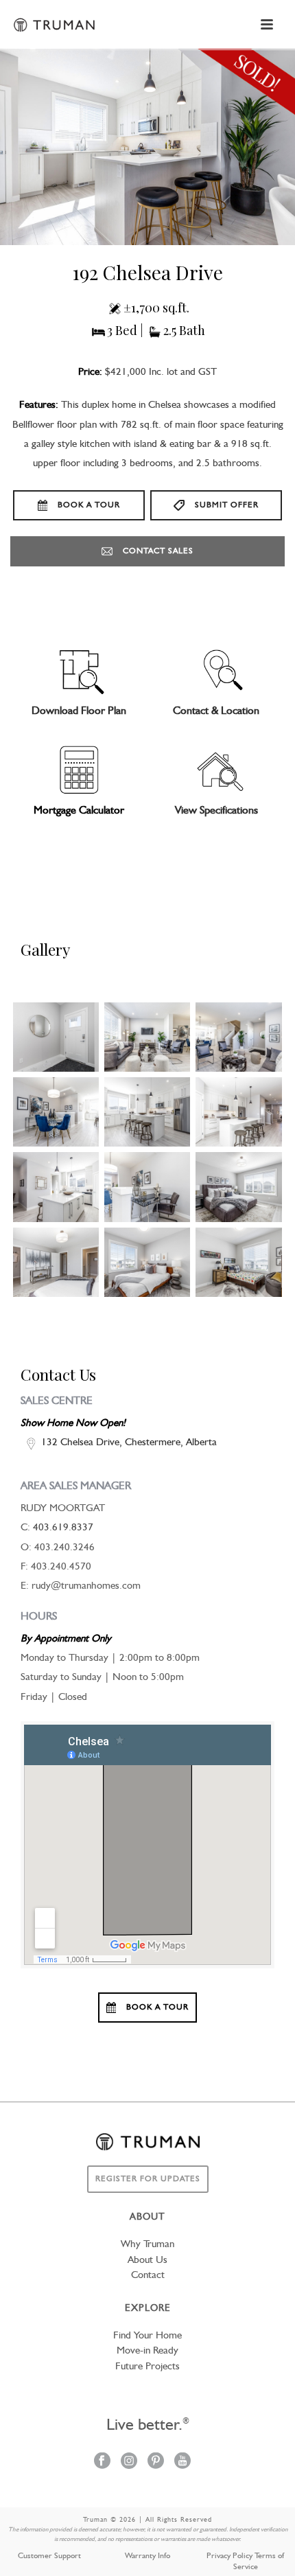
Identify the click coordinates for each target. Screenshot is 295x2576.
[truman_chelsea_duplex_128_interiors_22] (147, 1262)
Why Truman (147, 2245)
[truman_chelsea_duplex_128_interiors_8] (147, 1112)
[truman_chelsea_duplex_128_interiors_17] (238, 1187)
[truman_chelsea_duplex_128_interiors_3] (147, 1037)
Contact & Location (216, 711)
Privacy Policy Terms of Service (245, 2562)
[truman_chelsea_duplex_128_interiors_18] (56, 1262)
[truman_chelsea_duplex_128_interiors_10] (238, 1112)
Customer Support (49, 2556)
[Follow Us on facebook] (102, 2462)
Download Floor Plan (79, 711)
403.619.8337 (63, 1528)
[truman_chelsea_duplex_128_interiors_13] (147, 1187)
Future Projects (147, 2367)
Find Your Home (147, 2336)
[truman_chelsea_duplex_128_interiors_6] (56, 1112)
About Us (147, 2261)
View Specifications (216, 811)
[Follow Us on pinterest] (156, 2462)
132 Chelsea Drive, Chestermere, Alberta (129, 1443)
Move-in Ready (147, 2351)
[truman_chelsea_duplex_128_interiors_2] (56, 1037)
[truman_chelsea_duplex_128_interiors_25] (238, 1262)
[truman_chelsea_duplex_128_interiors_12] (56, 1187)
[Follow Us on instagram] (129, 2462)
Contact (148, 2276)
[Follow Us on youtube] (182, 2462)
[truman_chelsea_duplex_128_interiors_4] (238, 1037)
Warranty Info (147, 2556)
